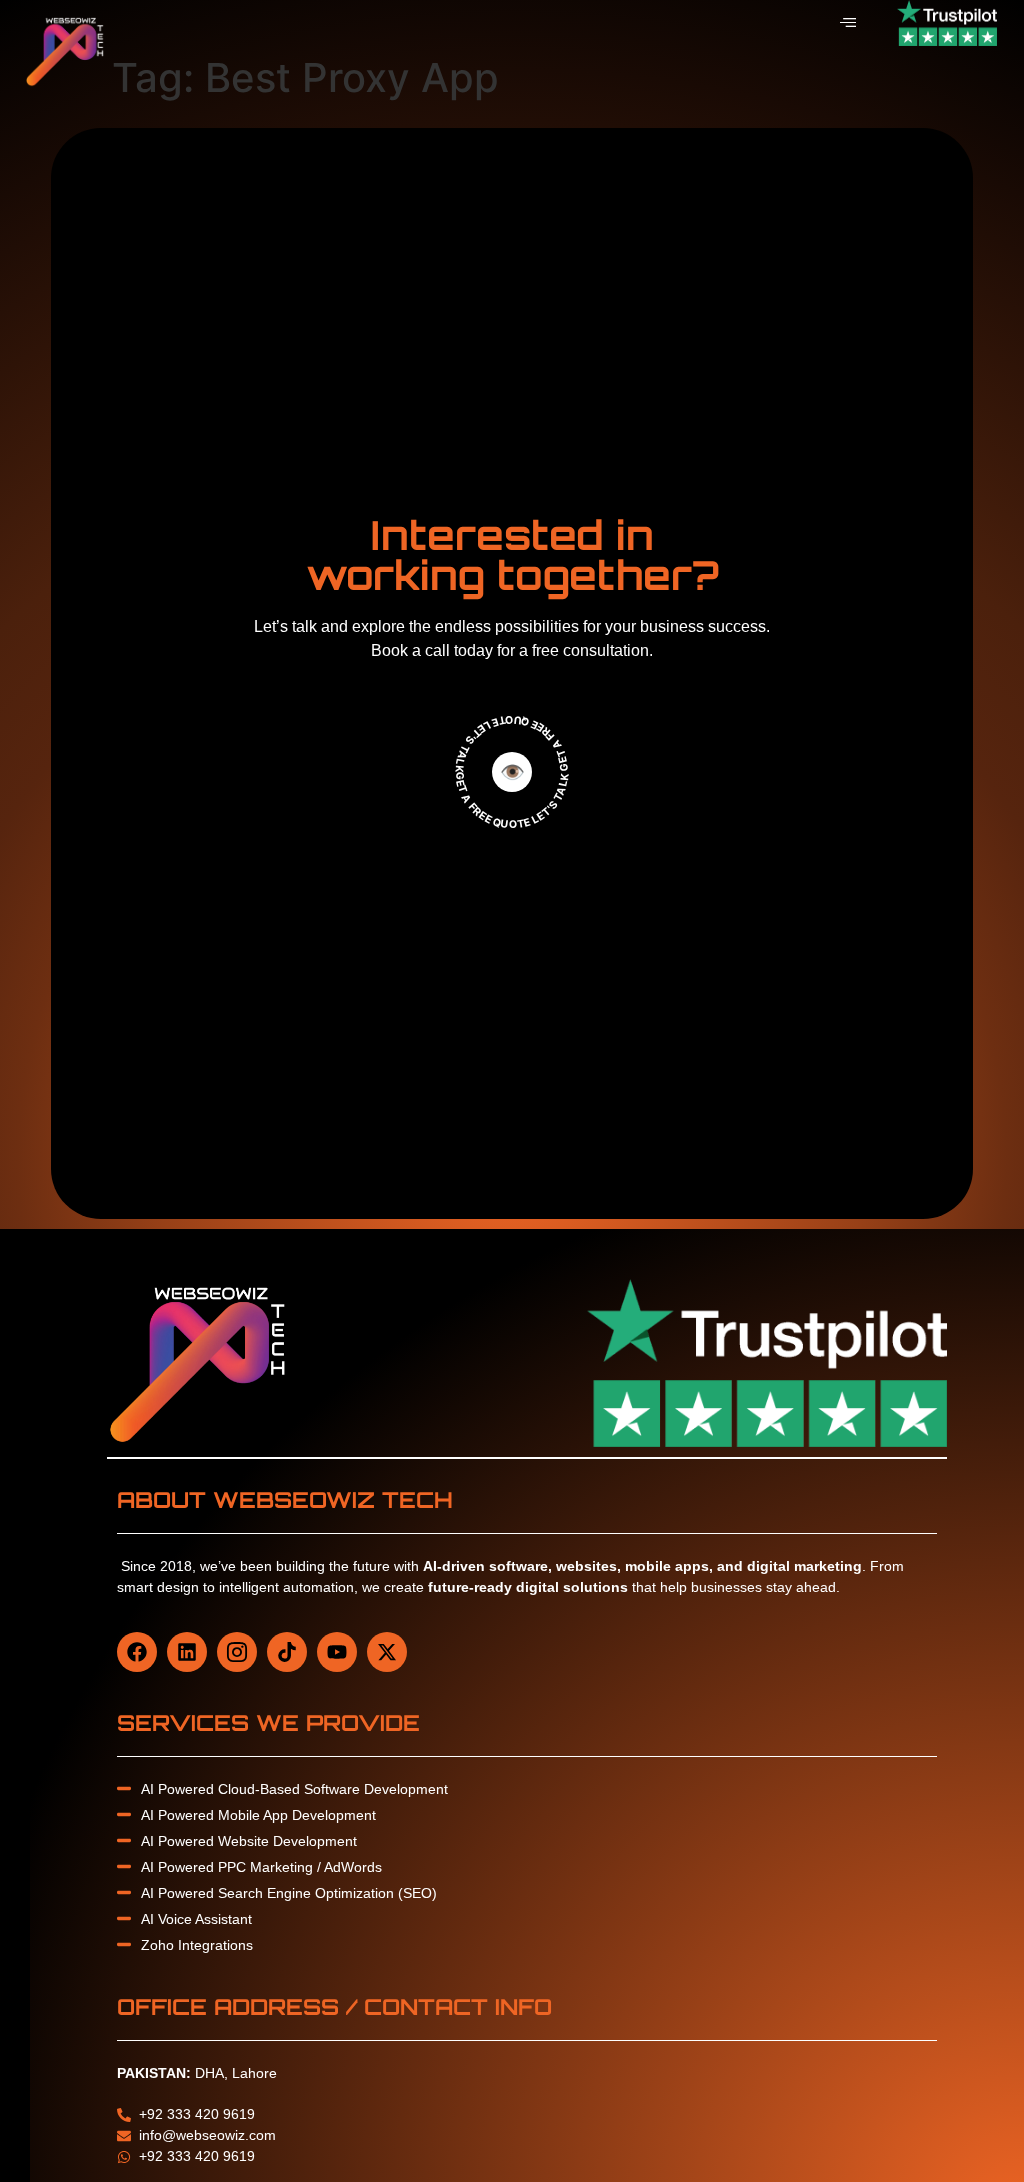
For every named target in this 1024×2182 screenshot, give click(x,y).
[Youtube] (337, 1652)
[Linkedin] (187, 1652)
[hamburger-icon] (847, 23)
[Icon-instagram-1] (237, 1652)
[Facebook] (137, 1652)
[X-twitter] (387, 1652)
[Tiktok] (287, 1652)
